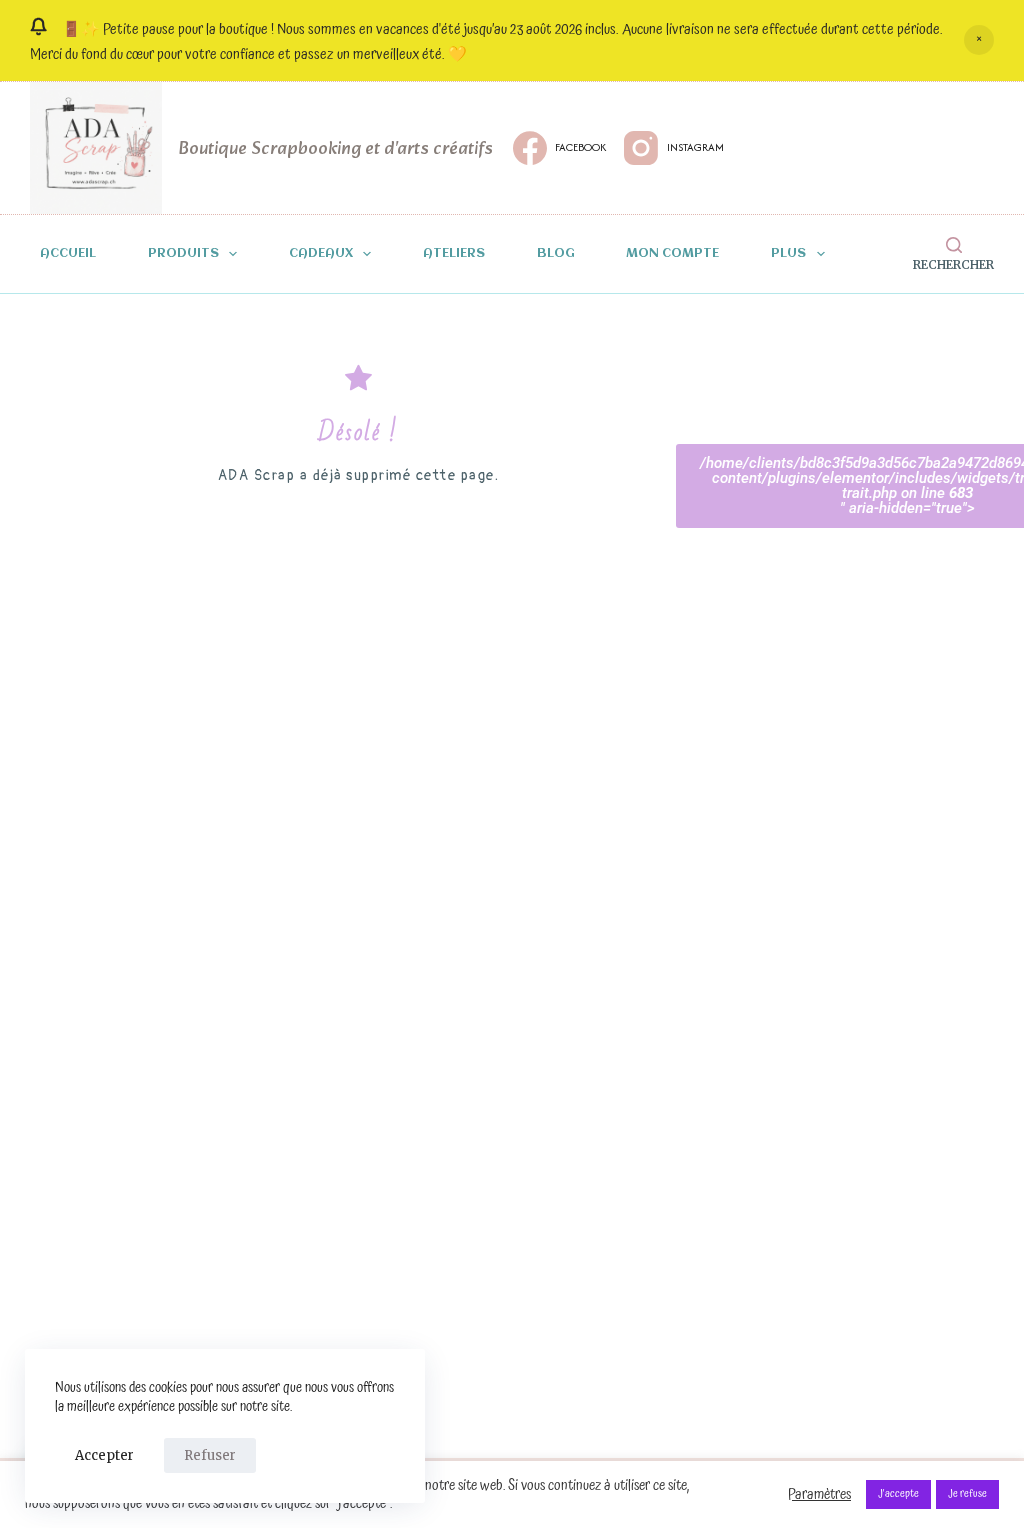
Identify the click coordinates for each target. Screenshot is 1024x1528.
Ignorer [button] (979, 40)
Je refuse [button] (967, 1494)
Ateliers (454, 254)
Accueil (68, 254)
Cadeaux (321, 254)
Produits (183, 254)
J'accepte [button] (898, 1494)
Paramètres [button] (819, 1495)
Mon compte (672, 254)
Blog (556, 254)
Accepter (104, 1455)
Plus (788, 254)
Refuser (210, 1455)
